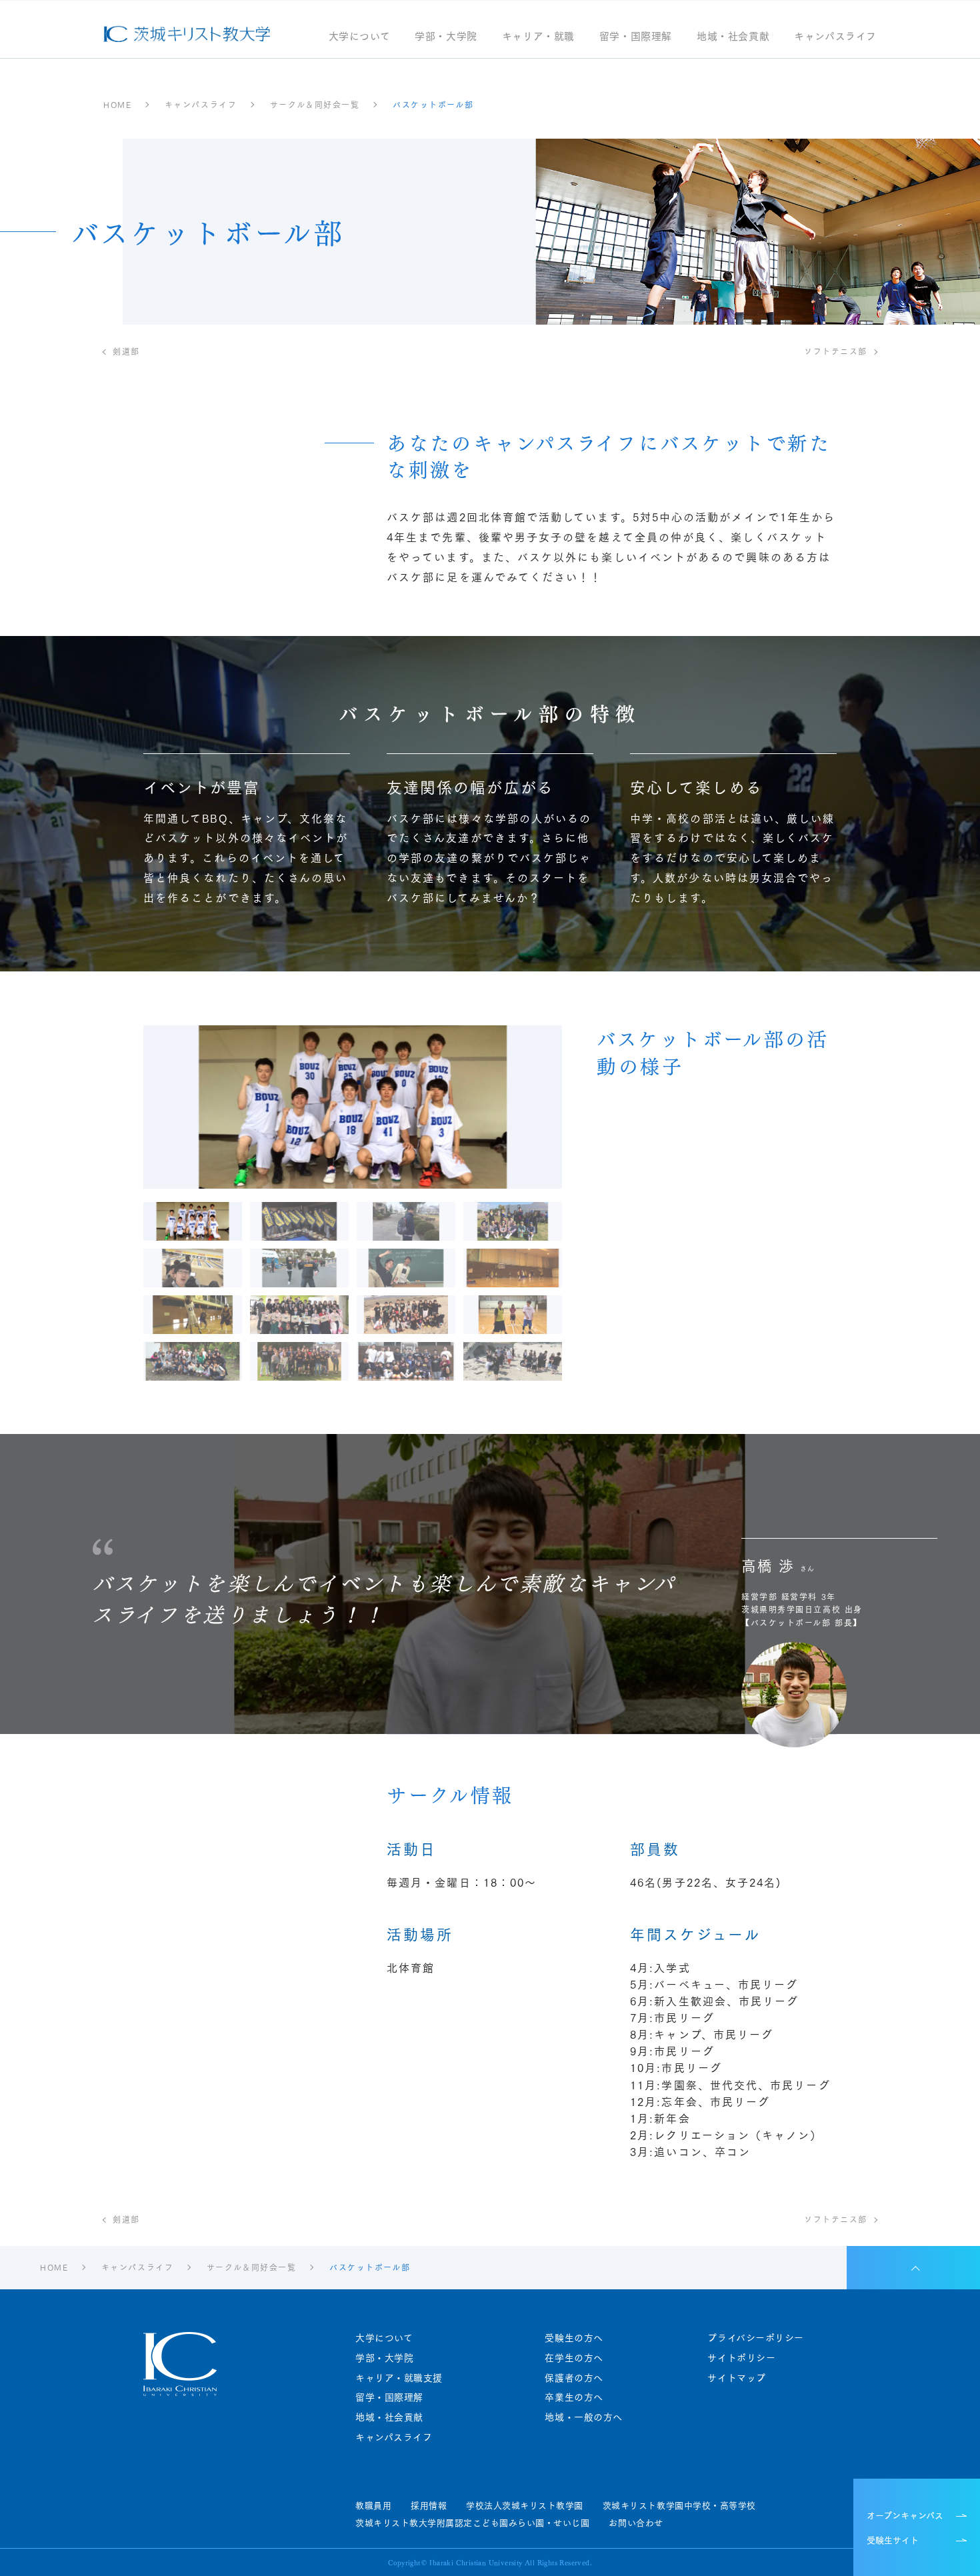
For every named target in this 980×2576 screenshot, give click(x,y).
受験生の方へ (574, 2338)
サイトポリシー (741, 2358)
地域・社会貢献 (733, 37)
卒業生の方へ (574, 2397)
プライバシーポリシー (756, 2338)
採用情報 (429, 2505)
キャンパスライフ (835, 37)
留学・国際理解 (636, 37)
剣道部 (126, 351)
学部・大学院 (446, 37)
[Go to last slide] (227, 1107)
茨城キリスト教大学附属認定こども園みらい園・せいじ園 (472, 2523)
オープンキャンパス (905, 2515)
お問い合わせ (636, 2523)
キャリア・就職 (538, 37)
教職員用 (373, 2505)
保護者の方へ (574, 2378)
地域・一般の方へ (583, 2417)
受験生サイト (893, 2539)
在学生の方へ (574, 2358)
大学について (360, 37)
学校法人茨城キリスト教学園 (525, 2505)
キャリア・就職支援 (399, 2378)
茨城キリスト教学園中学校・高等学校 (679, 2505)
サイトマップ (736, 2378)
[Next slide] (478, 1107)
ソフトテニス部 (836, 351)
